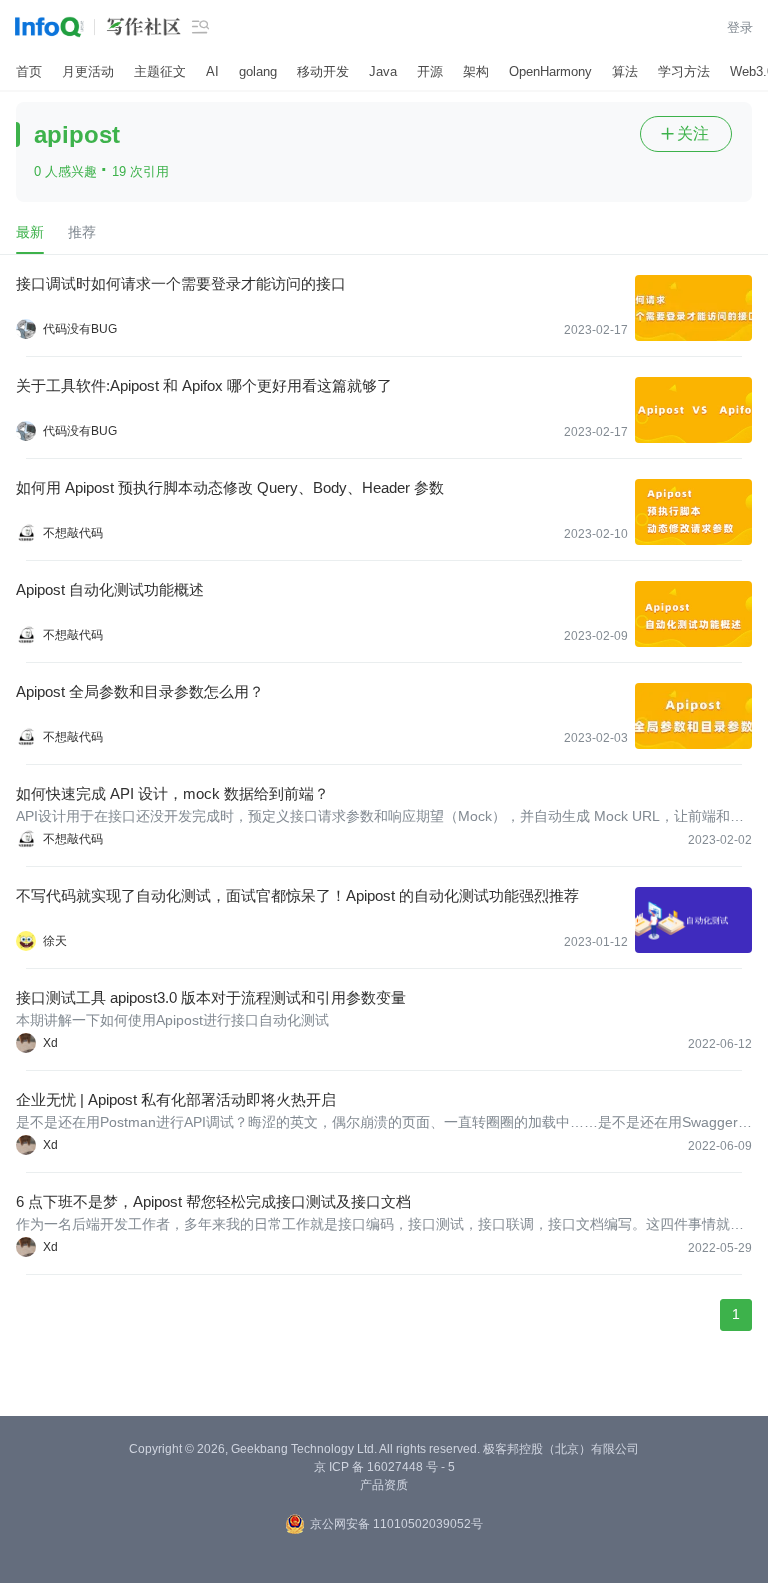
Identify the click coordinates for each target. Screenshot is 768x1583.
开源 (430, 71)
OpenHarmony (550, 71)
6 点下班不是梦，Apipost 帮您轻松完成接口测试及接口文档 (213, 1201)
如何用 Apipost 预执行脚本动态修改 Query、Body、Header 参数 (230, 487)
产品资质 (384, 1485)
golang (258, 71)
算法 (625, 71)
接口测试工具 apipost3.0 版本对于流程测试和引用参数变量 (211, 997)
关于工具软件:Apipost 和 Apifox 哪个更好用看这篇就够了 (204, 385)
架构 (476, 71)
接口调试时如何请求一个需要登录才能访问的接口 (181, 283)
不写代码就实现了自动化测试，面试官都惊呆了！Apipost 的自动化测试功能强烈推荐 (297, 895)
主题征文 (160, 71)
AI (212, 71)
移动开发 (323, 71)
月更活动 (88, 71)
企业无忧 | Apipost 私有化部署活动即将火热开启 (176, 1099)
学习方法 (684, 71)
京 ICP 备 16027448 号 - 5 (384, 1467)
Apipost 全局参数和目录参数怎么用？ (140, 691)
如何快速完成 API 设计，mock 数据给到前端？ (172, 793)
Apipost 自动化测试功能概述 (110, 589)
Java (383, 71)
